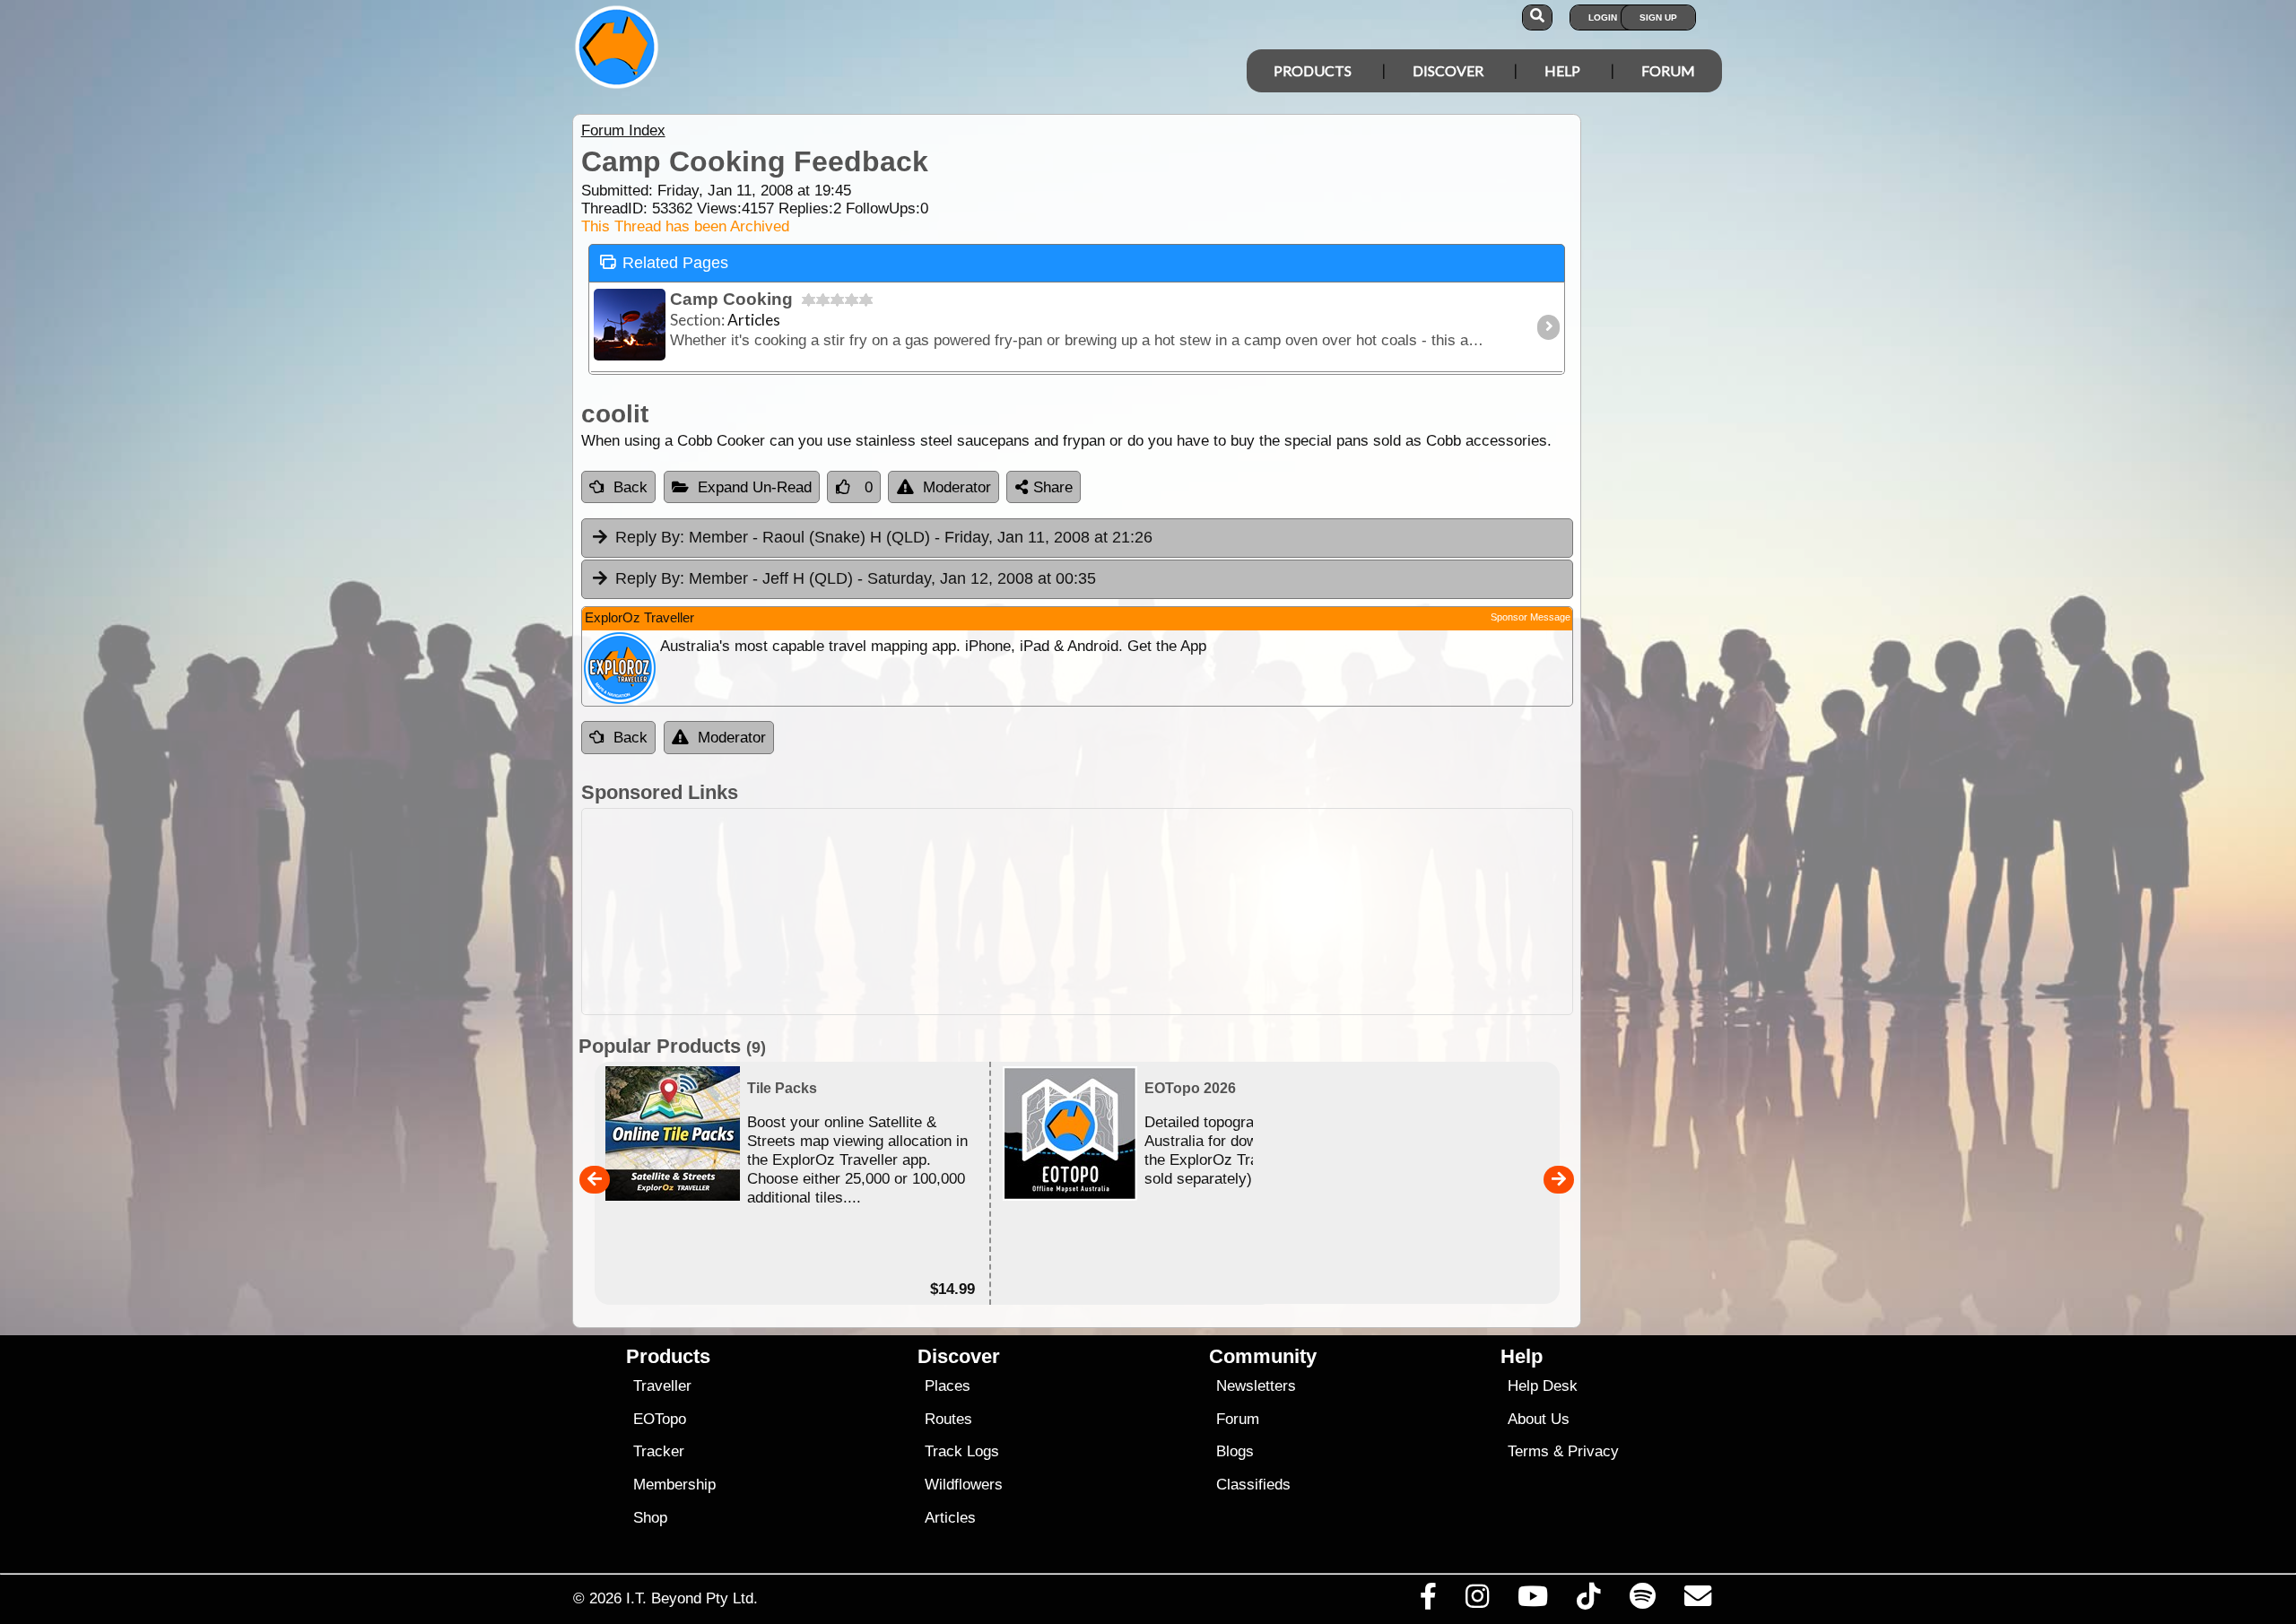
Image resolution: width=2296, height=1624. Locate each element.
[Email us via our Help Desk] (1697, 1601)
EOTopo (660, 1419)
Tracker (659, 1451)
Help (1562, 70)
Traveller (662, 1386)
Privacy (1593, 1451)
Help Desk (1543, 1386)
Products (1313, 70)
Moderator (957, 487)
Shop (650, 1518)
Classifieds (1253, 1485)
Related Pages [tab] (675, 263)
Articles (950, 1518)
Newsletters (1256, 1386)
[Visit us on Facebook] (1428, 1601)
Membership (674, 1485)
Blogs (1235, 1451)
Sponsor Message (1531, 617)
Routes (948, 1419)
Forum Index (623, 130)
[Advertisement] (1077, 912)
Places (948, 1386)
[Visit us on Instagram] (1477, 1601)
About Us (1539, 1419)
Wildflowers (964, 1485)
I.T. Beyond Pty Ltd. (692, 1598)
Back (631, 487)
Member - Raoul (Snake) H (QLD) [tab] (884, 537)
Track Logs (962, 1451)
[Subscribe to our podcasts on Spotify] (1642, 1601)
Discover (1448, 70)
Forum (1668, 70)
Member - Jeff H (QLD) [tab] (856, 578)
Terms (1528, 1451)
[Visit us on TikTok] (1589, 1601)
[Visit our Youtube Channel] (1533, 1601)
